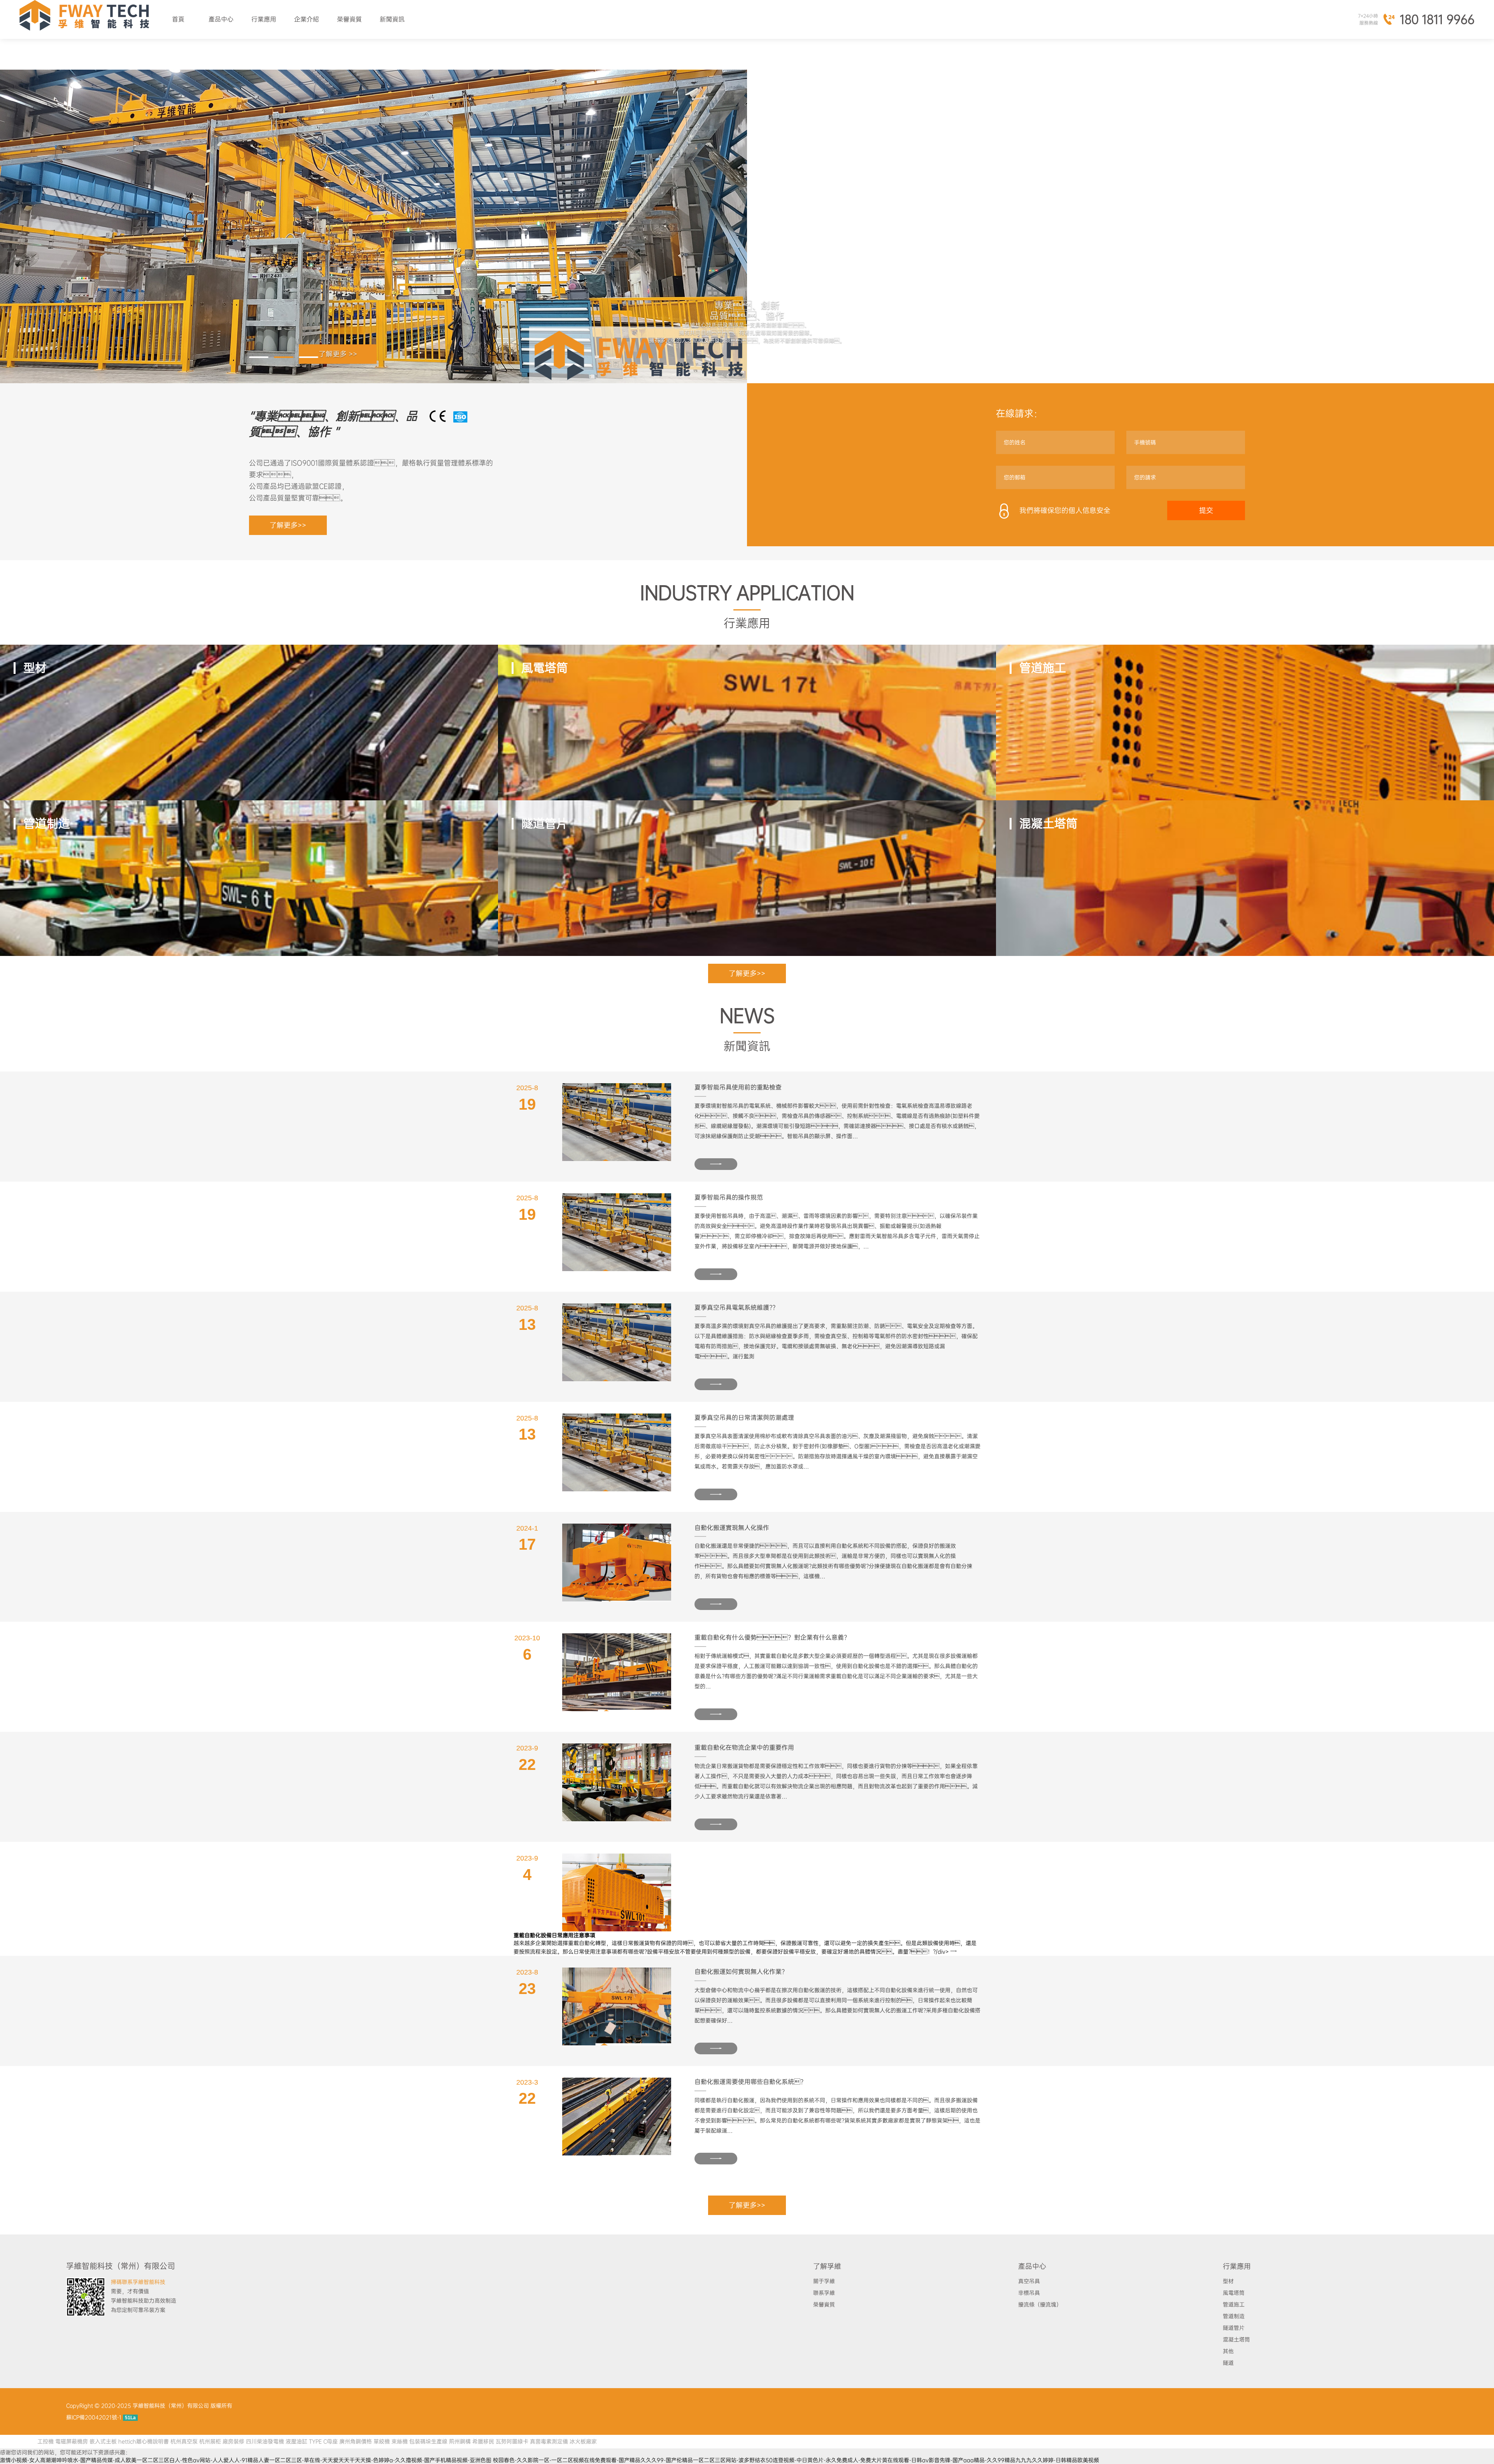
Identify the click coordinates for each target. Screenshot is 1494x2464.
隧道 (1228, 2363)
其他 (1228, 2351)
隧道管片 (1234, 2328)
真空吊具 (1029, 2281)
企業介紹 (307, 19)
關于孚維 (824, 2281)
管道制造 (1234, 2316)
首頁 (178, 19)
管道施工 (1234, 2304)
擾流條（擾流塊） (1040, 2304)
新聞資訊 (392, 19)
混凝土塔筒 (1236, 2339)
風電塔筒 (1234, 2293)
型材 (1228, 2281)
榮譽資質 (349, 19)
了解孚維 (827, 2266)
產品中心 (221, 19)
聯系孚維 (824, 2293)
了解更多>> (288, 525)
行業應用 (264, 19)
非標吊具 (1029, 2293)
